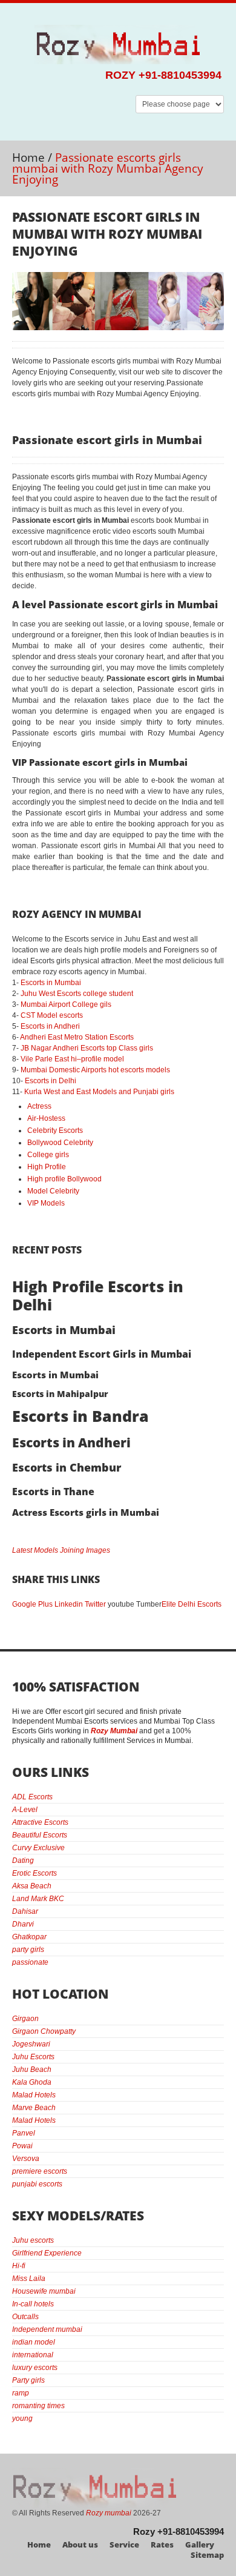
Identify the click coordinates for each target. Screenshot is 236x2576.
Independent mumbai (47, 2329)
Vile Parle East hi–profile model (72, 1059)
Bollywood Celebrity (60, 1143)
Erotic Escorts (34, 1873)
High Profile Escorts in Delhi (98, 1295)
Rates (162, 2544)
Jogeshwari (31, 2044)
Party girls (28, 2380)
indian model (34, 2342)
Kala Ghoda (32, 2082)
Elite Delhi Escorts (192, 1604)
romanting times (38, 2406)
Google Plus (32, 1604)
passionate (30, 1962)
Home (28, 158)
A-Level (25, 1810)
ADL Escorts (32, 1797)
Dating (23, 1861)
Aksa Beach (32, 1886)
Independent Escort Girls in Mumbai (102, 1354)
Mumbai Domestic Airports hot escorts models (95, 1070)
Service (124, 2544)
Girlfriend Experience (47, 2253)
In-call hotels (33, 2304)
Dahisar (25, 1911)
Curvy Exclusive (38, 1848)
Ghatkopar (29, 1937)
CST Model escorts (52, 1015)
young (22, 2418)
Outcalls (25, 2317)
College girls (48, 1155)
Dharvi (23, 1924)
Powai (22, 2146)
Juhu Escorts (33, 2057)
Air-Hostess (46, 1118)
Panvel (24, 2133)
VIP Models (46, 1203)
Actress (39, 1106)
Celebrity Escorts (55, 1130)
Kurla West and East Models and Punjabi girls (99, 1092)
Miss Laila (29, 2279)
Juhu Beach (32, 2070)
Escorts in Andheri (50, 1026)
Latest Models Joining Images (61, 1550)
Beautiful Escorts (40, 1835)
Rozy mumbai (109, 2513)
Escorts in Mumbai (51, 983)
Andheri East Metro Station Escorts (77, 1037)
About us (80, 2544)
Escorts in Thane (53, 1492)
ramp (21, 2393)
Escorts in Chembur (67, 1467)
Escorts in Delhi (51, 1081)
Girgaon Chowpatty (44, 2031)
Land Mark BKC (38, 1899)
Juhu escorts (33, 2240)
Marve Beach (34, 2108)
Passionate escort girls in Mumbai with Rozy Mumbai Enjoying (107, 234)
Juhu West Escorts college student (77, 994)
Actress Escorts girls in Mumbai (86, 1512)
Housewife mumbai (44, 2291)
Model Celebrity (53, 1191)
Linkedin (69, 1604)
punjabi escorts (37, 2184)
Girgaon (25, 2019)
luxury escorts (35, 2368)
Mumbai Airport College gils (66, 1004)
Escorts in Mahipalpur (60, 1394)
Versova (26, 2159)
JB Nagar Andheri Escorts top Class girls (87, 1048)
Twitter (95, 1604)
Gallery (200, 2544)
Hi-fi (19, 2266)
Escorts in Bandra (80, 1416)
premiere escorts (40, 2171)
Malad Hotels (34, 2095)
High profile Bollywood (64, 1179)
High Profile (47, 1167)
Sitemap (207, 2555)
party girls (28, 1950)
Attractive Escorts (40, 1822)
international (33, 2355)
